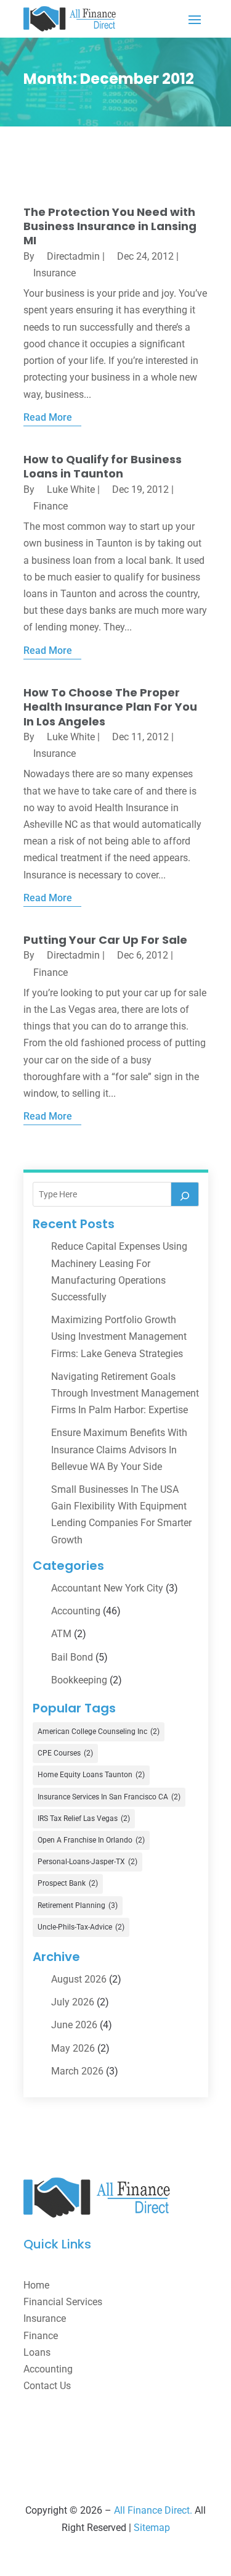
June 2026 (74, 2025)
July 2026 (73, 2002)
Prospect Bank (68, 1883)
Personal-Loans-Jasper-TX (87, 1862)
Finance (51, 506)
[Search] (185, 1194)
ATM (61, 1634)
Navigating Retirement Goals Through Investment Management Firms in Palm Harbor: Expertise (125, 1393)
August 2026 (79, 1979)
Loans (37, 2352)
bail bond (72, 1657)
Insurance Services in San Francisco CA (109, 1797)
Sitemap (152, 2528)
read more (48, 417)
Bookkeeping (79, 1680)
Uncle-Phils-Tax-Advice (81, 1927)
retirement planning (78, 1905)
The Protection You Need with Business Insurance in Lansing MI (110, 226)
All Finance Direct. (153, 2510)
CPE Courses (65, 1753)
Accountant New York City (107, 1588)
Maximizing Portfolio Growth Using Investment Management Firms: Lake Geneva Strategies (119, 1336)
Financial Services (63, 2302)
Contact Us (47, 2386)
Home (36, 2285)
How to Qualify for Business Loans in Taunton (103, 466)
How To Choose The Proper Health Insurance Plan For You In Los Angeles (110, 707)
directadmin (73, 256)
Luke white (71, 489)
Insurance (55, 273)
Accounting (76, 1611)
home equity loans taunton (91, 1775)
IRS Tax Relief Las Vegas (84, 1818)
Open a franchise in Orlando (91, 1840)
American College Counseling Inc (99, 1732)
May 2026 (73, 2048)
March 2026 (77, 2071)
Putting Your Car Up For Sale (105, 940)
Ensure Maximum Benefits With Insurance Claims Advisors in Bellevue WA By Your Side (119, 1449)
